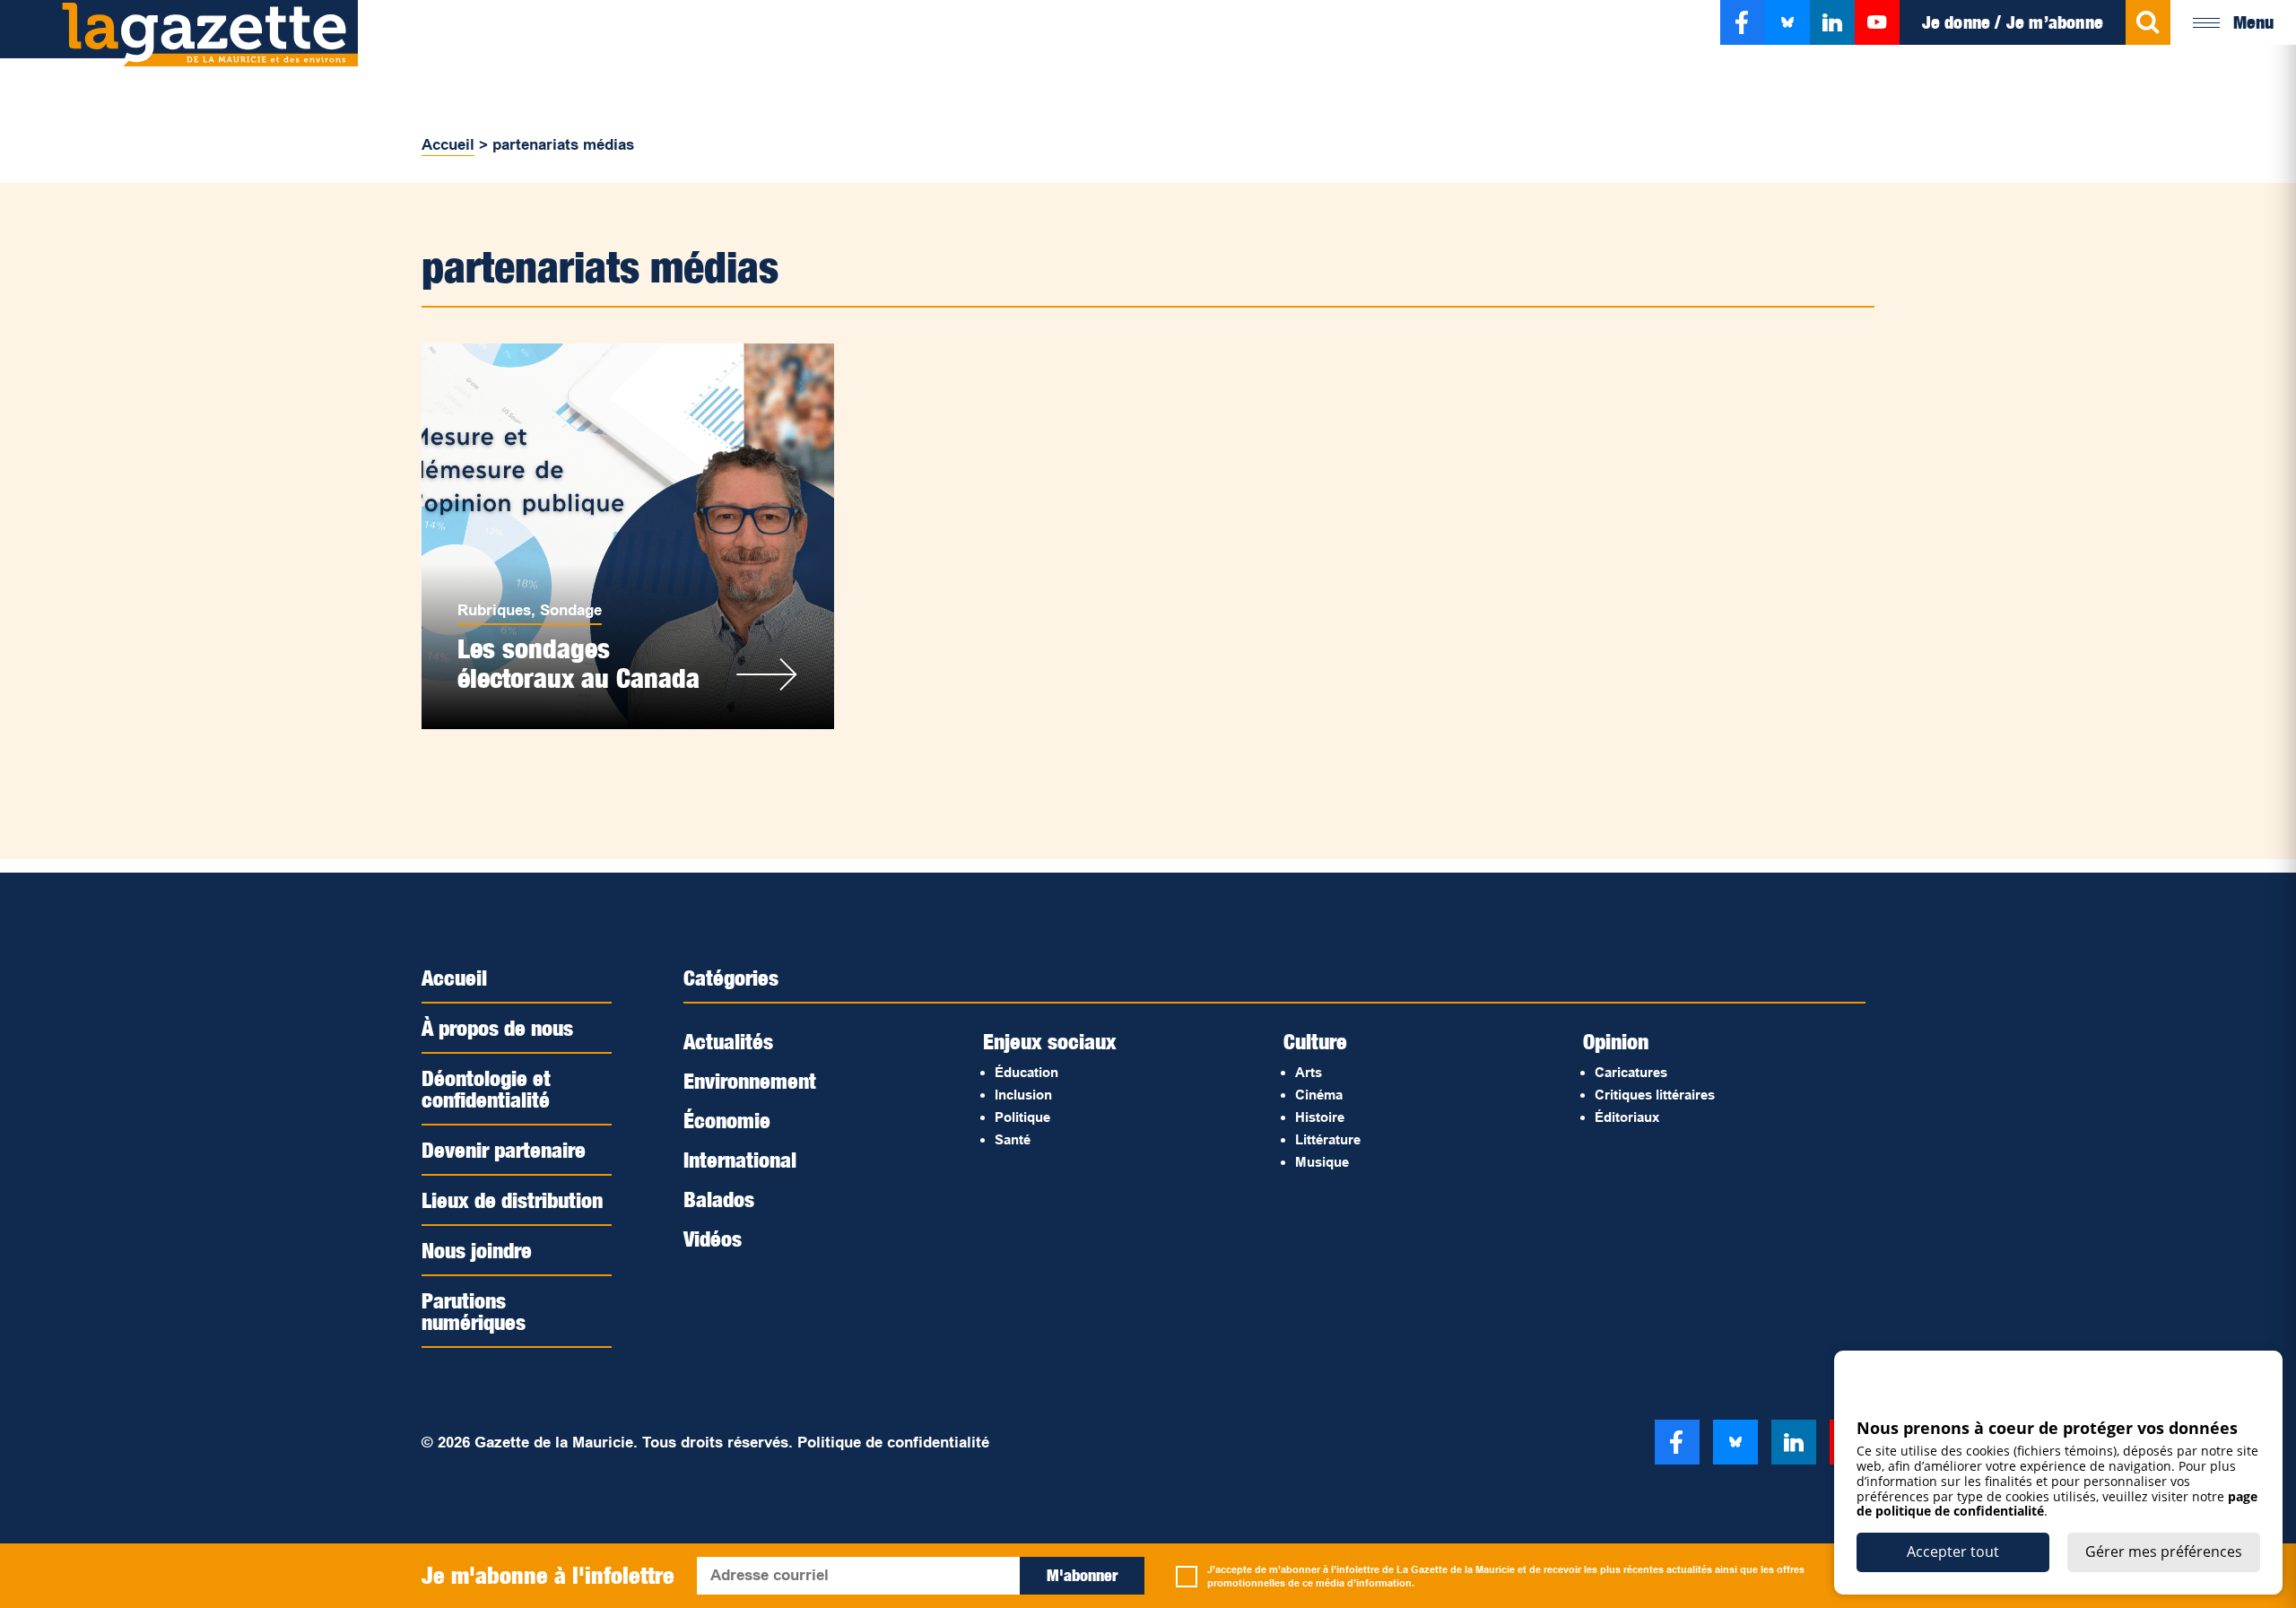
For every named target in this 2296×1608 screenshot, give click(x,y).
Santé (1013, 1139)
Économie (727, 1120)
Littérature (1328, 1139)
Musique (1322, 1162)
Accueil (448, 145)
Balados (719, 1199)
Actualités (728, 1041)
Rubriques (494, 610)
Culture (1315, 1041)
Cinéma (1319, 1095)
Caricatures (1631, 1072)
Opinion (1616, 1041)
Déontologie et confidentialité (486, 1089)
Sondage (571, 610)
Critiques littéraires (1655, 1095)
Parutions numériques (474, 1311)
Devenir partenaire (504, 1150)
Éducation (1026, 1072)
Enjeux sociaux (1050, 1041)
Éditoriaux (1627, 1117)
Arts (1309, 1072)
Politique (1022, 1117)
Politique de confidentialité (893, 1443)
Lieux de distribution (512, 1200)
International (740, 1160)
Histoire (1320, 1117)
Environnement (750, 1081)
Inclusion (1023, 1095)
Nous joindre (477, 1250)
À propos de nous (497, 1028)
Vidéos (713, 1239)
